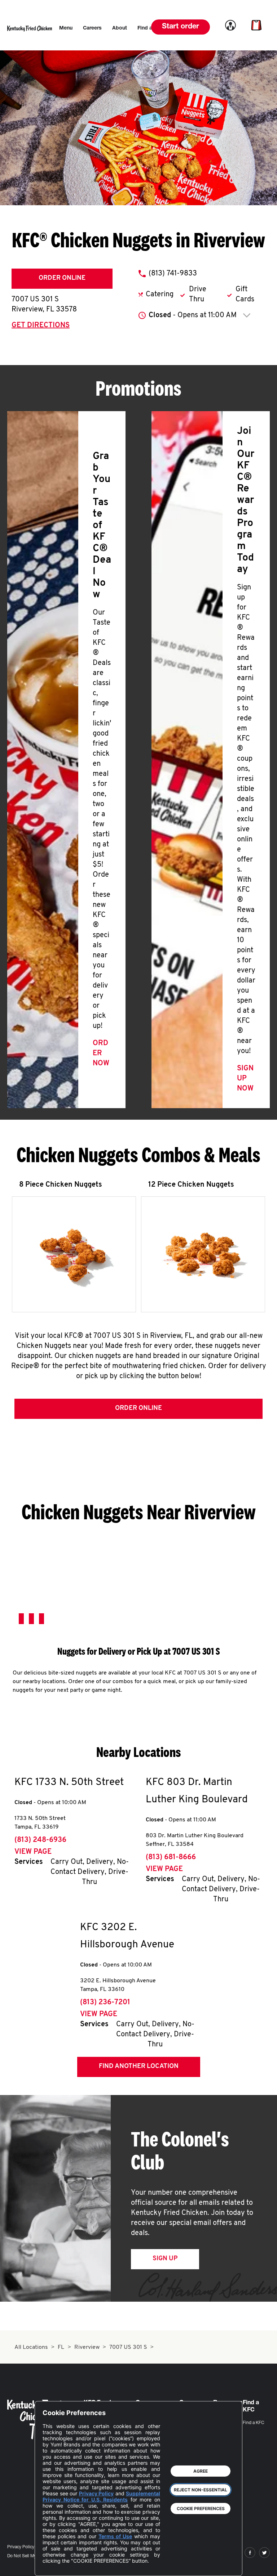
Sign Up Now (245, 1079)
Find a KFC (254, 2423)
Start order (181, 27)
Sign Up (165, 2259)
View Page (33, 1852)
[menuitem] (66, 28)
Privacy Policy (21, 2547)
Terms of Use (115, 2536)
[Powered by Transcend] (54, 2565)
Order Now (101, 1053)
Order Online (62, 278)
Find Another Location (139, 2067)
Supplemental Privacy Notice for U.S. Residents (101, 2496)
